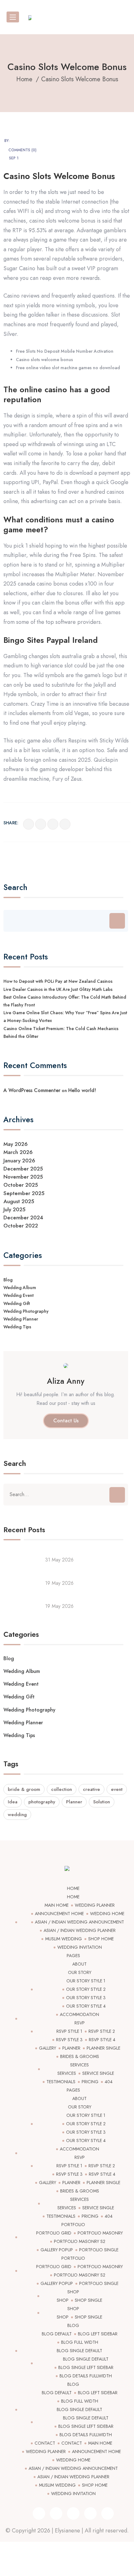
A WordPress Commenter (32, 1090)
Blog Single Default (79, 2351)
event (117, 1789)
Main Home (57, 1905)
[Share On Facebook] (29, 824)
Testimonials (61, 2082)
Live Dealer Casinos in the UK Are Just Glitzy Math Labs (58, 989)
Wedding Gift (17, 1303)
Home (73, 1888)
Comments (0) (22, 150)
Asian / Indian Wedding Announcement (79, 1922)
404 (109, 2082)
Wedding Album (20, 1288)
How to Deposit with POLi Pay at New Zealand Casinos (58, 981)
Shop (73, 2292)
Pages (73, 1956)
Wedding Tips (17, 1327)
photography (42, 1802)
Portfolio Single (99, 2250)
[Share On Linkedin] (53, 824)
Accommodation (79, 2014)
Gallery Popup (57, 2250)
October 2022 (21, 1226)
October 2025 (21, 1185)
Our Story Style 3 (86, 1998)
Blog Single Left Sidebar (86, 2367)
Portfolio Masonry (100, 2233)
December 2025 (23, 1169)
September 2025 (24, 1193)
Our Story (80, 1972)
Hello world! (82, 1090)
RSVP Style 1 (69, 2031)
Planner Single (103, 2048)
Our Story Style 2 (86, 1989)
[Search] (117, 921)
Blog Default (57, 2334)
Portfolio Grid (54, 2233)
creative (91, 1789)
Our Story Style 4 (86, 2006)
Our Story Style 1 (86, 1981)
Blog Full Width (80, 2342)
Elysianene (67, 2531)
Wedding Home (107, 1914)
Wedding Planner (21, 1319)
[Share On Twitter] (41, 824)
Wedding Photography (26, 1311)
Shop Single (89, 2300)
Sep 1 (14, 158)
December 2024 (23, 1217)
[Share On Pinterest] (65, 824)
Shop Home (101, 1939)
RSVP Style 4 (102, 2040)
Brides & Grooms (80, 2056)
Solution (102, 1802)
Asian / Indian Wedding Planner (80, 1930)
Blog (8, 1280)
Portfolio (73, 2225)
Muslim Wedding (64, 1939)
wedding (17, 1815)
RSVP (80, 2023)
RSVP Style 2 (102, 2031)
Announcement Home (59, 1914)
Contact (45, 2443)
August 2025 (19, 1201)
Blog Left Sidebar (98, 2334)
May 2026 (16, 1144)
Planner (74, 1802)
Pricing (90, 2082)
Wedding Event (19, 1295)
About (79, 1964)
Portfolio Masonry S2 (80, 2241)
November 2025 (23, 1177)
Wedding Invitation (80, 1947)
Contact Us (66, 1421)
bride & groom (24, 1789)
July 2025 (14, 1209)
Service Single (98, 2073)
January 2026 (19, 1161)
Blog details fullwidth (86, 2376)
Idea (13, 1802)
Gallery (48, 2048)
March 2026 (18, 1152)
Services (79, 2065)
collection (62, 1789)
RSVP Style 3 (69, 2040)
